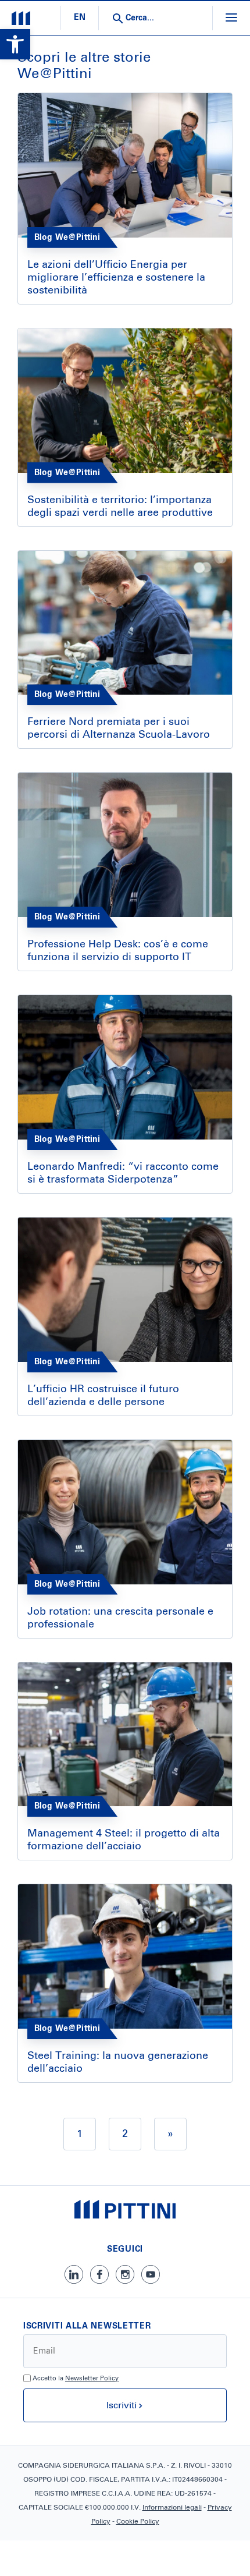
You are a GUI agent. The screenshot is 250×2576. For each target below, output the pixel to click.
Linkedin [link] (74, 2274)
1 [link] (80, 2134)
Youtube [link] (151, 2274)
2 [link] (125, 2134)
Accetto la (76, 2378)
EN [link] (80, 17)
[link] (15, 44)
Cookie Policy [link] (138, 2522)
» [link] (170, 2134)
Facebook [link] (99, 2274)
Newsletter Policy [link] (92, 2378)
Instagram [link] (125, 2274)
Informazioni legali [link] (172, 2508)
